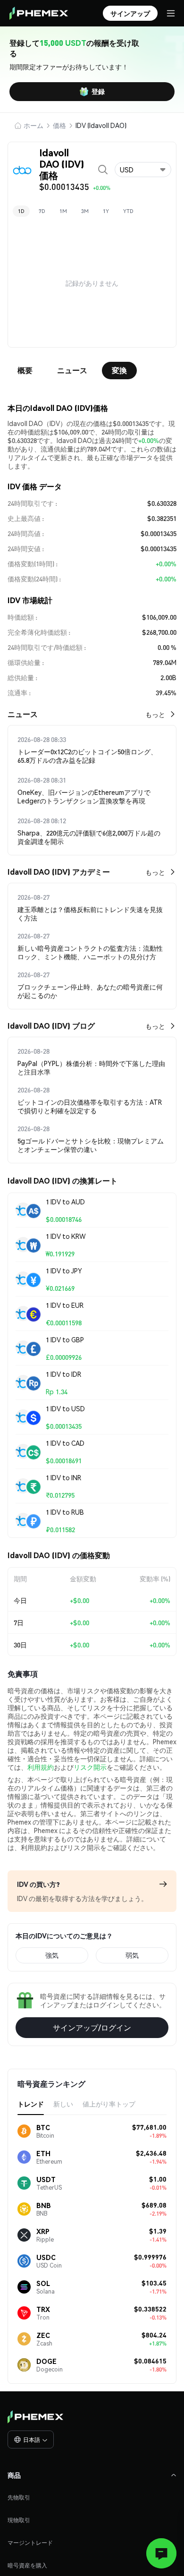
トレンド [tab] (31, 2104)
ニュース (72, 370)
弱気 (132, 1955)
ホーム (33, 125)
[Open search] (103, 170)
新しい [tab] (63, 2104)
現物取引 (19, 2520)
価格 (59, 125)
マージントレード (30, 2543)
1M (63, 211)
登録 (98, 91)
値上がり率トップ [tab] (109, 2104)
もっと (155, 714)
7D (42, 211)
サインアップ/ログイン (92, 2027)
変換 (119, 370)
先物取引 (19, 2497)
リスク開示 (90, 1767)
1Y (106, 211)
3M (85, 211)
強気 (52, 1955)
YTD (128, 211)
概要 (25, 370)
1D (21, 211)
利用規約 (41, 1767)
